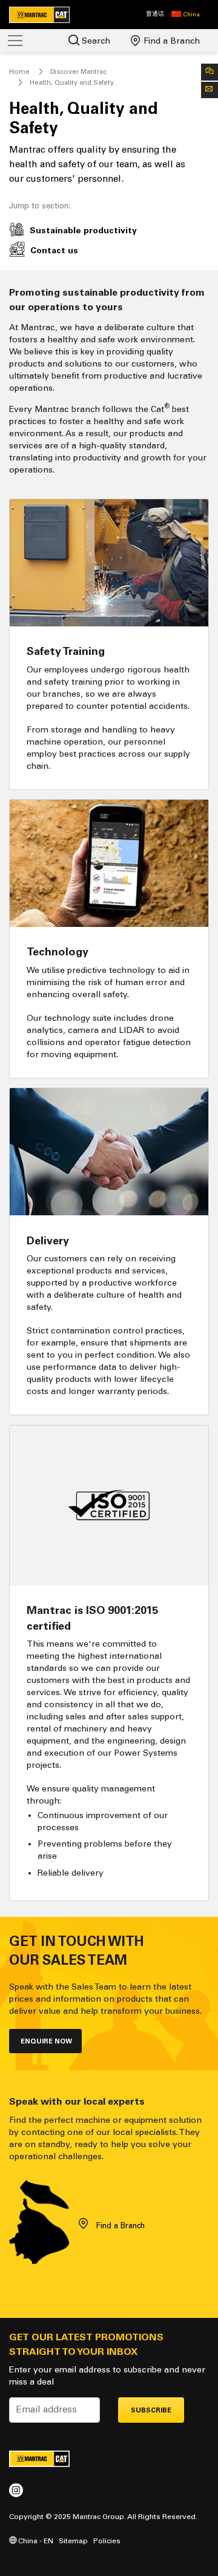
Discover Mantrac (78, 71)
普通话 (155, 14)
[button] (186, 15)
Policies (107, 2541)
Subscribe (151, 2410)
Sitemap (73, 2541)
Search (95, 41)
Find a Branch (170, 41)
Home (19, 71)
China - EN (35, 2541)
